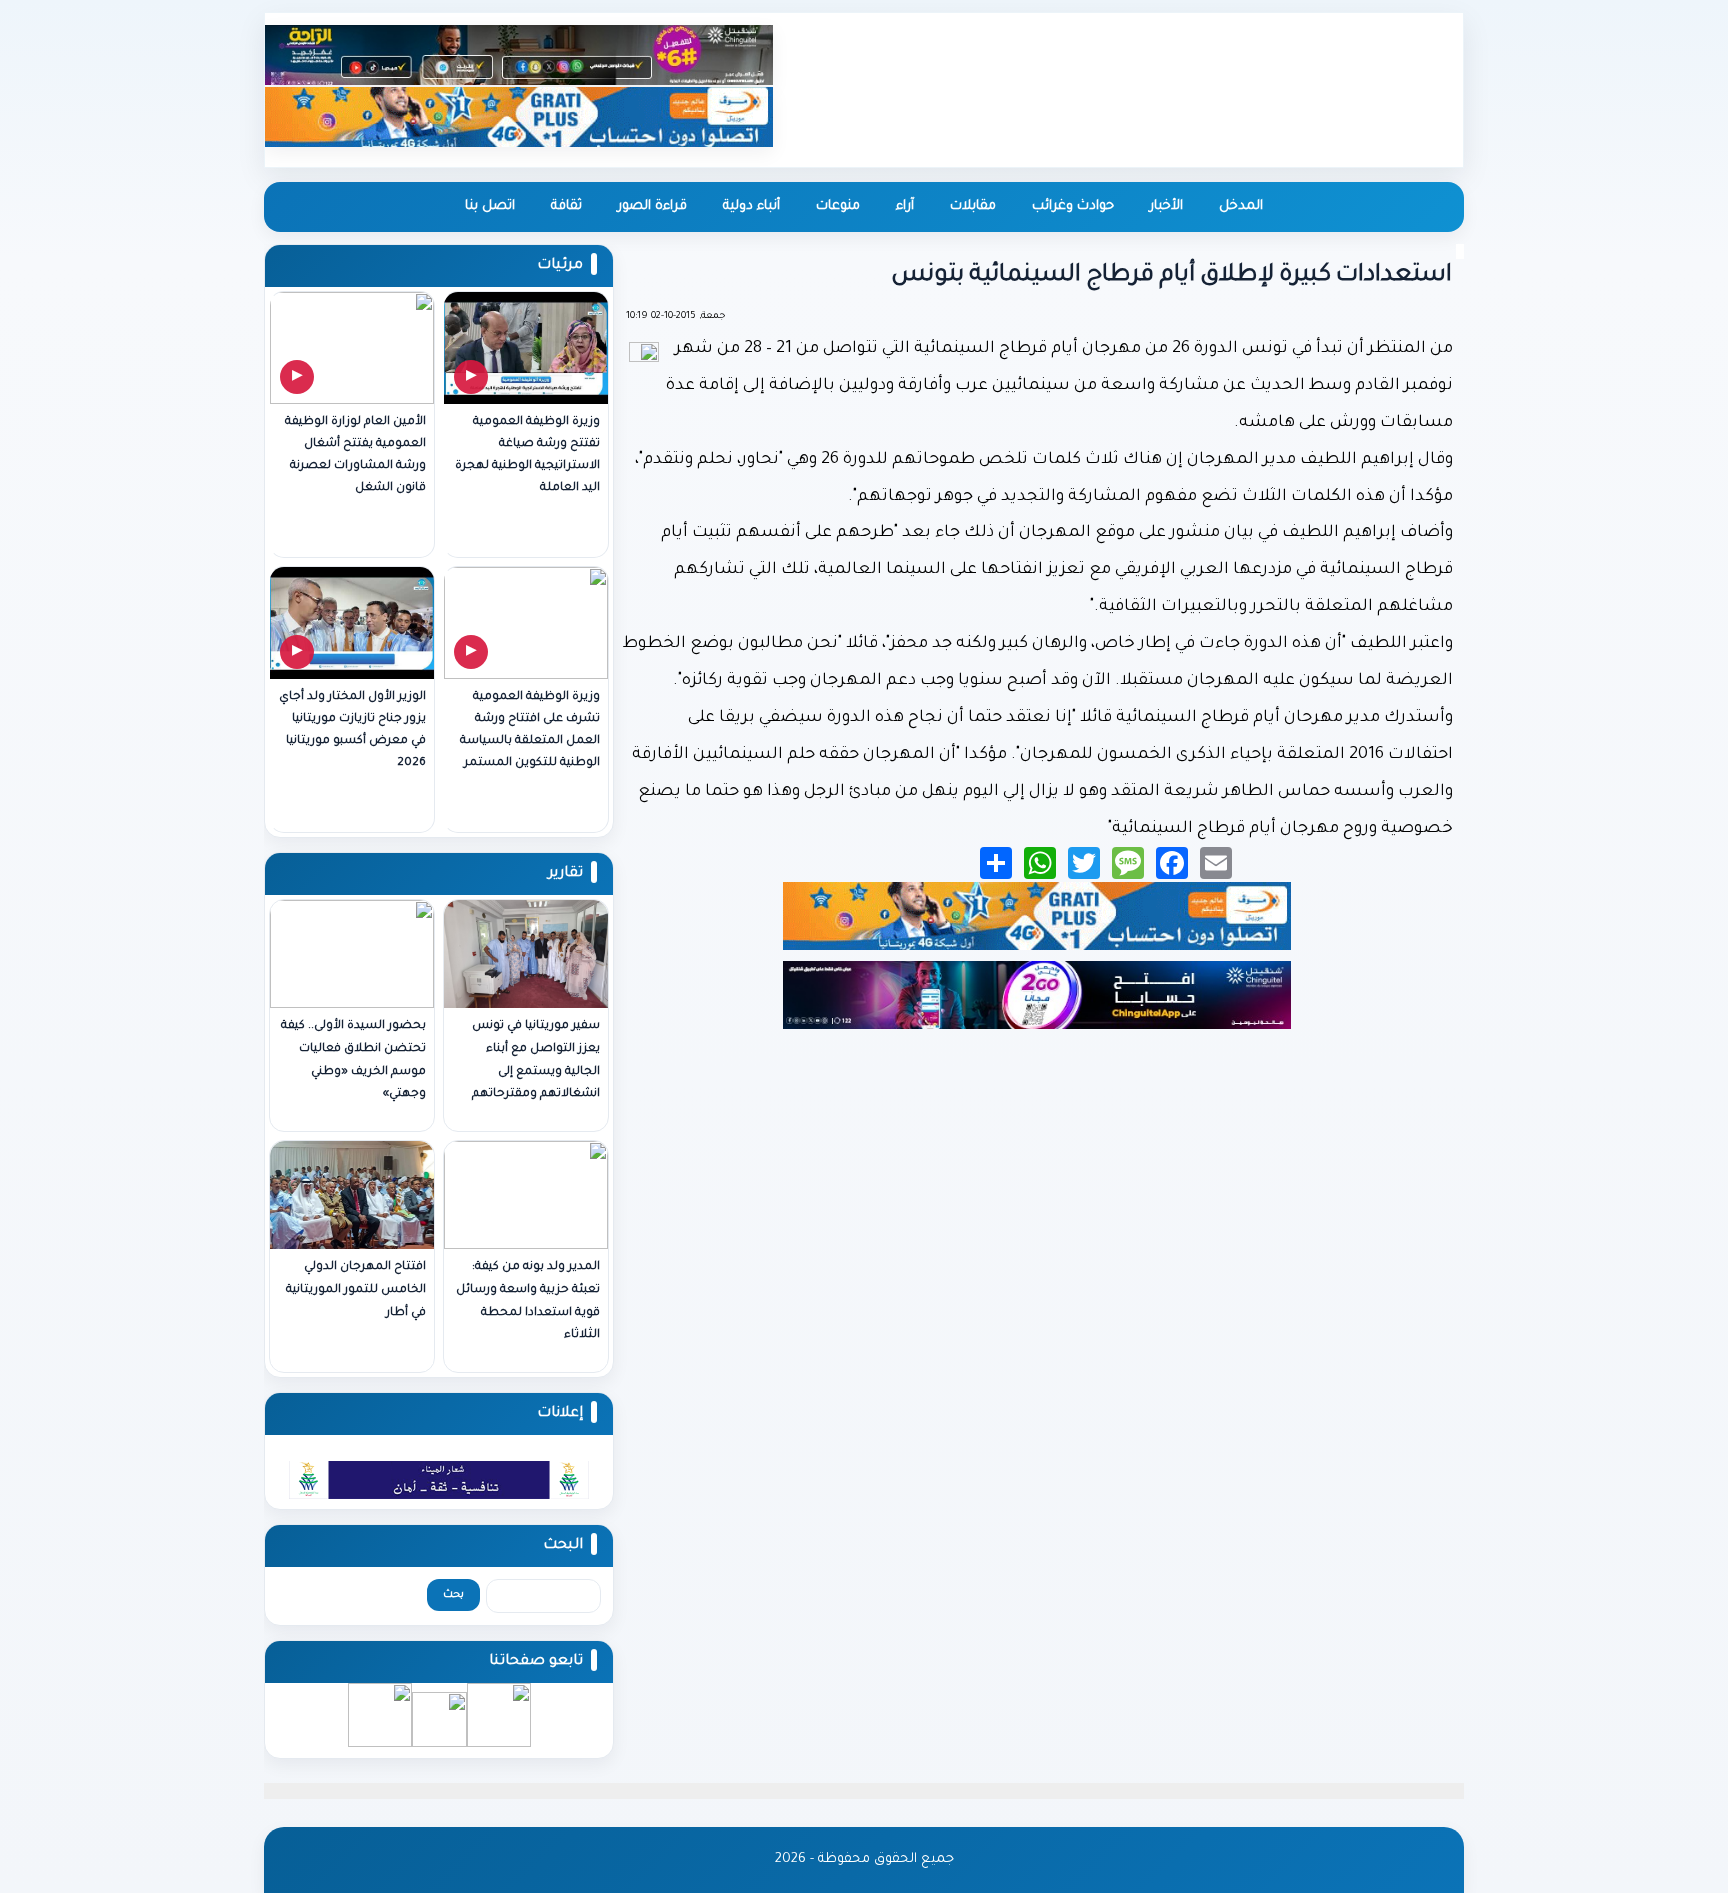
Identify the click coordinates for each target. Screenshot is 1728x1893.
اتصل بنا (490, 206)
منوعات (838, 206)
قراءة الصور (652, 206)
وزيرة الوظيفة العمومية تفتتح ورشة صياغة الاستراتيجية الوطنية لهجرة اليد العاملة (527, 455)
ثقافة (566, 206)
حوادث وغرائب (1073, 206)
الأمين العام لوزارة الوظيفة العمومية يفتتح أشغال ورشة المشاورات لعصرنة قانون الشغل (355, 455)
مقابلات (973, 206)
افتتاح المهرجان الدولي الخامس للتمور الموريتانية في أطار (356, 1290)
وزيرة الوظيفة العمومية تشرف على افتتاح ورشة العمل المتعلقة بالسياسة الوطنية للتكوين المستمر (530, 730)
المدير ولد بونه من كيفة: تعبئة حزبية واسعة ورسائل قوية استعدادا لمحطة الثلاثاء (528, 1301)
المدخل (1241, 206)
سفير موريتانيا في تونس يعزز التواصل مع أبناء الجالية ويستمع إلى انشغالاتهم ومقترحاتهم (536, 1060)
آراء (905, 206)
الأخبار (1166, 206)
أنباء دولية (751, 206)
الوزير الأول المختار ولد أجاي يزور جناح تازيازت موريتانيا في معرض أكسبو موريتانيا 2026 (352, 730)
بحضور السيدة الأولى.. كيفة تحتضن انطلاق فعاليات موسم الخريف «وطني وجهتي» (353, 1060)
